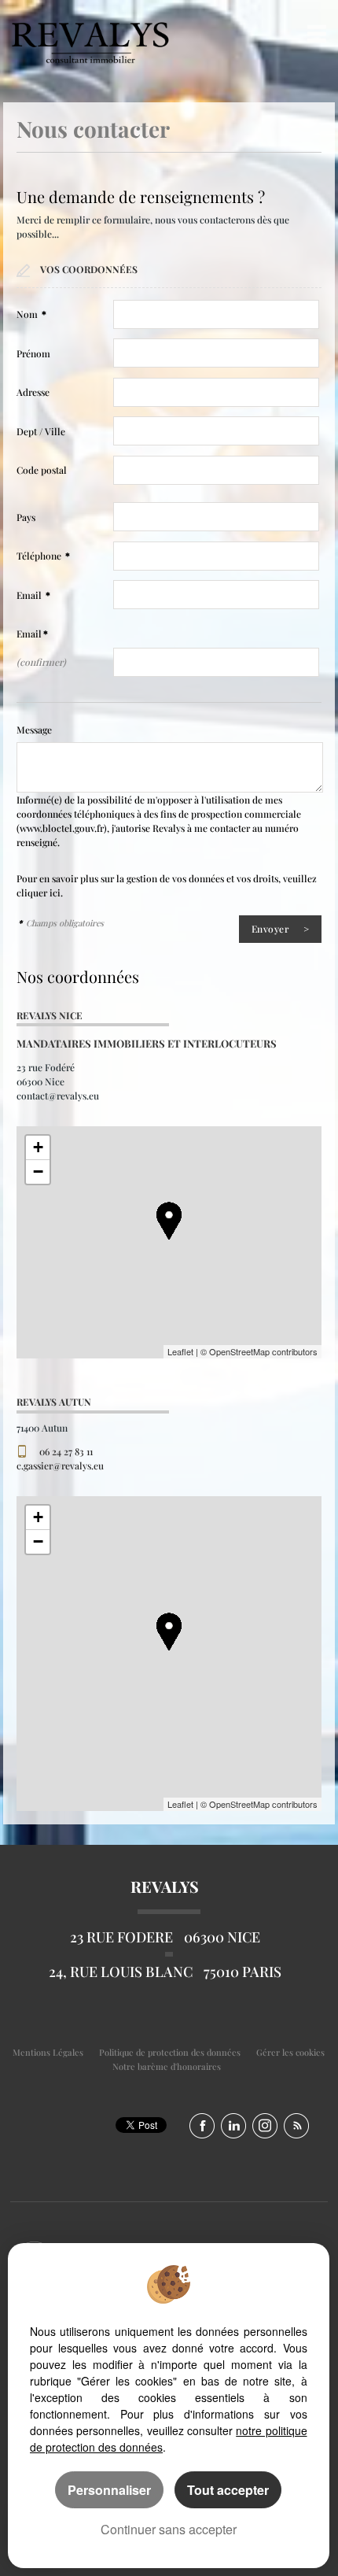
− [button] (38, 1172)
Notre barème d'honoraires (168, 2066)
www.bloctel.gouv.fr (62, 828)
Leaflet (180, 1351)
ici (55, 893)
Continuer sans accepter (169, 2529)
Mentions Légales (48, 2052)
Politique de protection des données (170, 2052)
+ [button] (38, 1147)
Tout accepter (228, 2490)
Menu (313, 33)
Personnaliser (109, 2490)
